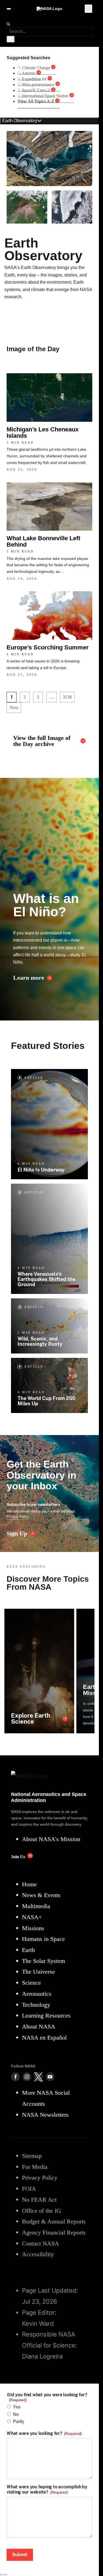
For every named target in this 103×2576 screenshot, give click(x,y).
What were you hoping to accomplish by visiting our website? (47, 2489)
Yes (17, 2407)
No (16, 2414)
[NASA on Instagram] (27, 2077)
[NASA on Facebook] (15, 2077)
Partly (19, 2421)
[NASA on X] (38, 2077)
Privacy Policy (18, 1516)
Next (14, 707)
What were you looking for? (44, 2433)
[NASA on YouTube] (50, 2077)
